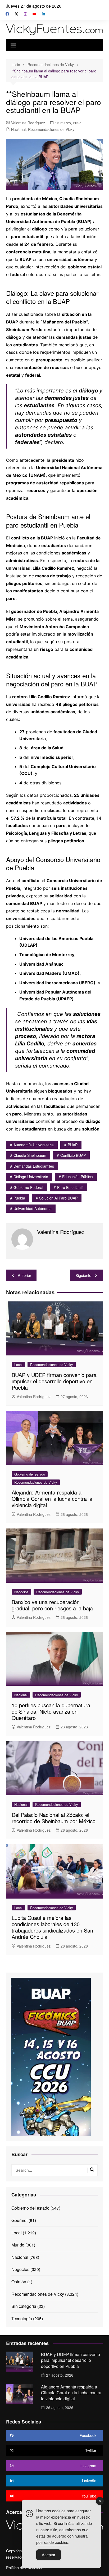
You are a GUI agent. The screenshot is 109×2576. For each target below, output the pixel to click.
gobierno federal (28, 1187)
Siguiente (83, 1275)
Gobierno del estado (30, 1474)
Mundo (18, 2245)
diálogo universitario (31, 1177)
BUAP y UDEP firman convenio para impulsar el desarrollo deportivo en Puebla (54, 1381)
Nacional (18, 129)
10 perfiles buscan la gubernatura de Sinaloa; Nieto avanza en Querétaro (51, 1711)
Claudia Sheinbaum (30, 1155)
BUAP (73, 1145)
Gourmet (19, 2220)
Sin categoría (24, 2306)
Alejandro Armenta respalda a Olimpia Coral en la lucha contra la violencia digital (52, 1499)
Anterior (24, 1275)
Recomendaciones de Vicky (51, 129)
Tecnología (22, 2319)
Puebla (19, 1198)
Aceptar (49, 2555)
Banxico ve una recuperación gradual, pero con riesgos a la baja (52, 1605)
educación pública (78, 1177)
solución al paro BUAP (58, 1198)
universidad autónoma (33, 1208)
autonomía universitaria (34, 1145)
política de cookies (52, 2542)
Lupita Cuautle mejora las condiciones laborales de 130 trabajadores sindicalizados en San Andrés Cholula (52, 1927)
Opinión (19, 2282)
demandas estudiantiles (34, 1166)
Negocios (21, 1592)
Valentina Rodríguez (28, 123)
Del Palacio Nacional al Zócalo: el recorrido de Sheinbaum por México (54, 1818)
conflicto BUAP (73, 1155)
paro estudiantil (70, 1187)
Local (18, 1365)
